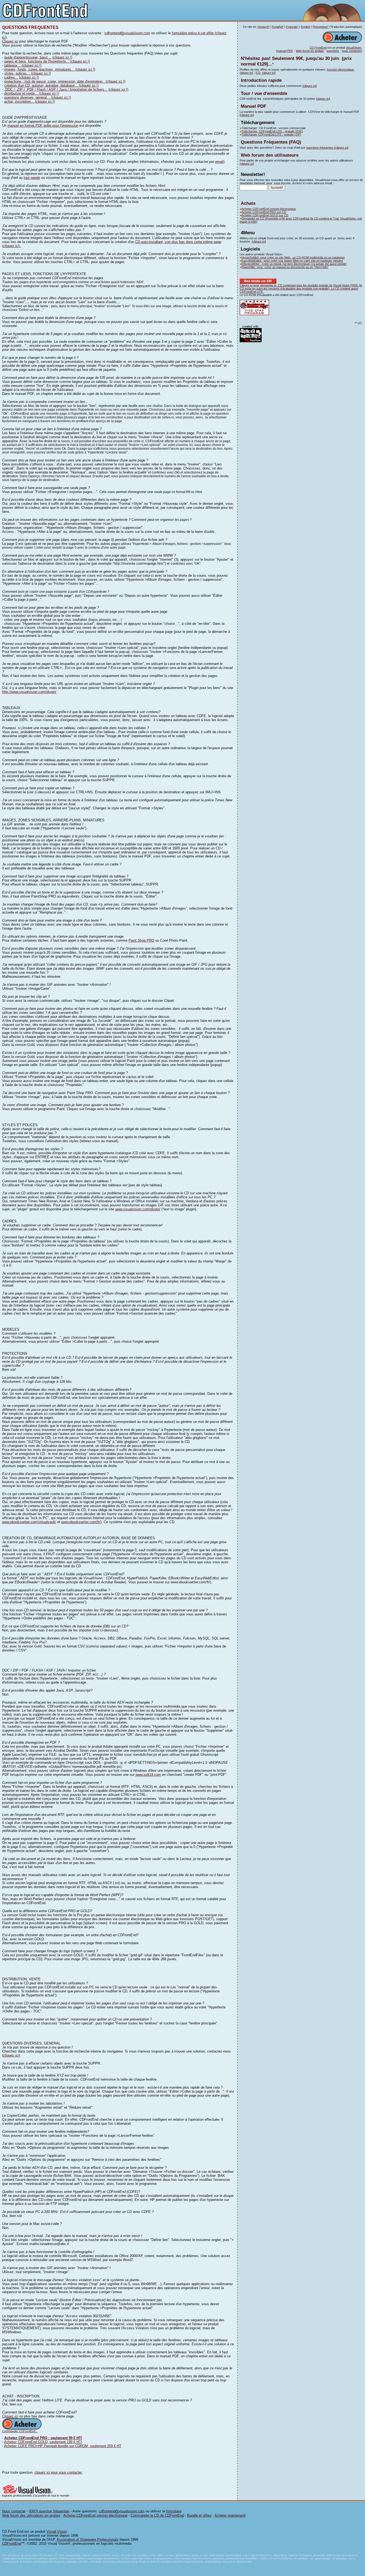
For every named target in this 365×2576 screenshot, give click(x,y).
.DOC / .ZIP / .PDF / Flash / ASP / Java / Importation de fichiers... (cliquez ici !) (66, 89)
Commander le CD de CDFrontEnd (157, 2515)
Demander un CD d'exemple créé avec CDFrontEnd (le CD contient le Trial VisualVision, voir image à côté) (301, 220)
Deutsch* (264, 27)
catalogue (338, 257)
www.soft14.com (148, 1775)
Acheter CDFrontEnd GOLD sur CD (265, 215)
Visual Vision (57, 2531)
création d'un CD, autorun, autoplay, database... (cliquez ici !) (51, 85)
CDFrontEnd (12, 2544)
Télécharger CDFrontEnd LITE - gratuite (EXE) (272, 131)
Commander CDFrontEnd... (20, 2431)
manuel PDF (285, 51)
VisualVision (354, 48)
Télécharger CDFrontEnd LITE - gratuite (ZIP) (271, 134)
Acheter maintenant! (230, 2515)
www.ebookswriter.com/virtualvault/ (29, 1522)
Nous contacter (14, 2511)
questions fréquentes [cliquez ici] (327, 148)
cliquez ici (11, 2055)
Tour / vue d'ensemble (264, 93)
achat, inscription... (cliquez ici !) (30, 101)
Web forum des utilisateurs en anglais (31, 2515)
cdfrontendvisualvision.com (127, 33)
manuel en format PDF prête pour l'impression (43, 126)
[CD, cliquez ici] (265, 73)
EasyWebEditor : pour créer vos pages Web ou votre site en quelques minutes (292, 261)
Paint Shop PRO (141, 940)
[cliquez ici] (310, 86)
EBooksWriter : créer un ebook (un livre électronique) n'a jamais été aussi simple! (294, 264)
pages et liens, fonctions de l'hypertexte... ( (38, 61)
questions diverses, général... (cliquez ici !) (38, 97)
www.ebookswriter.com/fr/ (81, 1522)
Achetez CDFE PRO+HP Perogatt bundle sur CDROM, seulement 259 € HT (63, 2446)
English (306, 27)
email (219, 162)
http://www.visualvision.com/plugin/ (29, 692)
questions (333, 51)
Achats (248, 203)
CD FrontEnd (318, 48)
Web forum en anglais (310, 51)
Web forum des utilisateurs (270, 155)
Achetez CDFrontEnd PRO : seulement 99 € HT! (43, 2438)
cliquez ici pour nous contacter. (59, 2472)
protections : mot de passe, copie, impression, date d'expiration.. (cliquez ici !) (65, 81)
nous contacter (352, 51)
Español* (278, 27)
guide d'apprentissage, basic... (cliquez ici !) (38, 57)
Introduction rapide (261, 80)
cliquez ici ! (80, 61)
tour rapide (32, 178)
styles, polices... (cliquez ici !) (28, 73)
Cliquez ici (10, 41)
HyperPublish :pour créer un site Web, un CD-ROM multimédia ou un (287, 257)
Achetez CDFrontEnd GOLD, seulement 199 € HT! (43, 2442)
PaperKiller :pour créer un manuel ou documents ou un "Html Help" (285, 267)
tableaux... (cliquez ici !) (23, 65)
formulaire (174, 2511)
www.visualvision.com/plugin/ (138, 1209)
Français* (292, 27)
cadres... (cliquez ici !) (22, 77)
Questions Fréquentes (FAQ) (271, 142)
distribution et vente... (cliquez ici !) (32, 93)
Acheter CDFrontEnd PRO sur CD (264, 212)
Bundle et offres (199, 2515)
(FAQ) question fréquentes (49, 2511)
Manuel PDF (253, 106)
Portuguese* (321, 27)
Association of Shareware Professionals (88, 2540)
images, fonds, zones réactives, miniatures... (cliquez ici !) (50, 69)
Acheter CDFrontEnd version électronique (269, 209)
